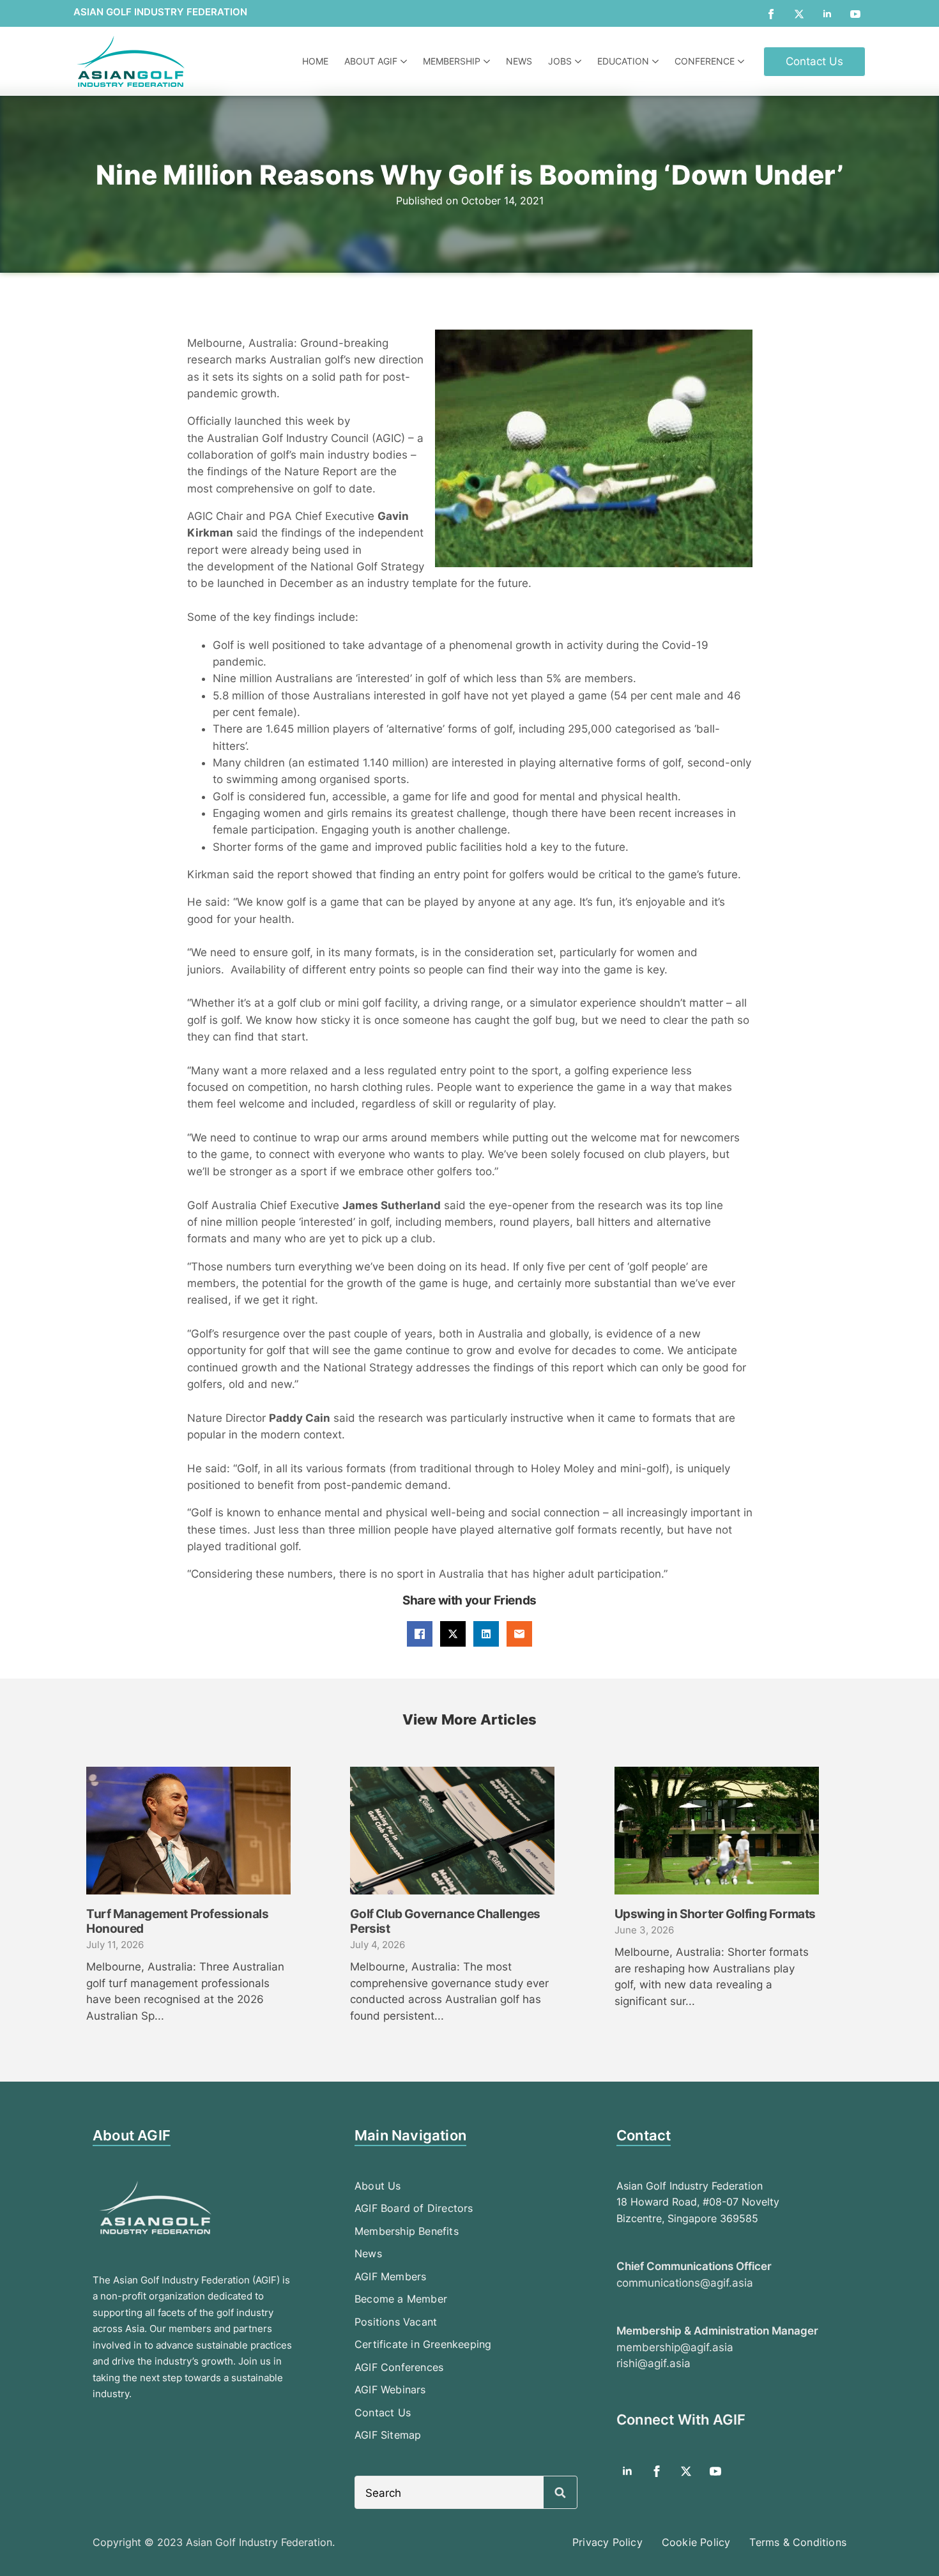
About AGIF (371, 61)
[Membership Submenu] (488, 61)
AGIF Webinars (390, 2389)
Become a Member (401, 2299)
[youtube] (855, 14)
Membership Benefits (407, 2231)
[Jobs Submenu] (580, 61)
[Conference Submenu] (743, 61)
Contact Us (383, 2412)
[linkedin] (827, 14)
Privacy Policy (607, 2542)
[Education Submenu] (657, 61)
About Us (378, 2186)
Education (623, 61)
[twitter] (799, 14)
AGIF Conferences (399, 2367)
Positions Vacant (396, 2322)
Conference (705, 61)
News (519, 61)
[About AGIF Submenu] (405, 61)
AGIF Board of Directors (414, 2208)
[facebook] (771, 14)
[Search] (560, 2493)
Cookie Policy (696, 2542)
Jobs (560, 61)
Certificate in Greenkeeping (423, 2344)
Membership (452, 61)
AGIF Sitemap (388, 2435)
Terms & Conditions (798, 2542)
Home (315, 61)
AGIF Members (390, 2276)
